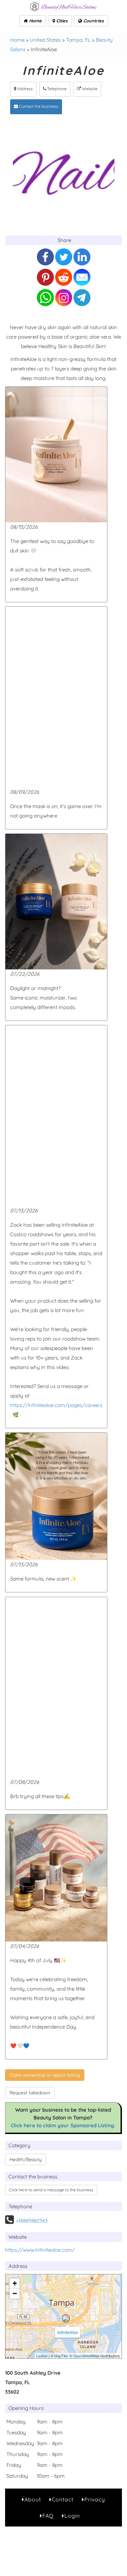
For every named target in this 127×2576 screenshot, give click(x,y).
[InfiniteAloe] (66, 2318)
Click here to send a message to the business (51, 2190)
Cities (61, 21)
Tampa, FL (78, 40)
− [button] (15, 2293)
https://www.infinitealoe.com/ (40, 2250)
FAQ (48, 2516)
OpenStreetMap (86, 2356)
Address (25, 89)
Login (72, 2516)
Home (35, 21)
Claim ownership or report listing (45, 2075)
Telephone (56, 89)
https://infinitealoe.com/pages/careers (56, 1405)
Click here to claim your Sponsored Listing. (63, 2125)
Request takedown (30, 2093)
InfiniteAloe (68, 2332)
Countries (93, 21)
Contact (63, 2499)
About (33, 2499)
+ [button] (15, 2283)
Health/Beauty (26, 2159)
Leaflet (42, 2356)
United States (45, 40)
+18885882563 (32, 2221)
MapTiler (61, 2356)
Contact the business (38, 106)
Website (89, 89)
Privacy (95, 2499)
